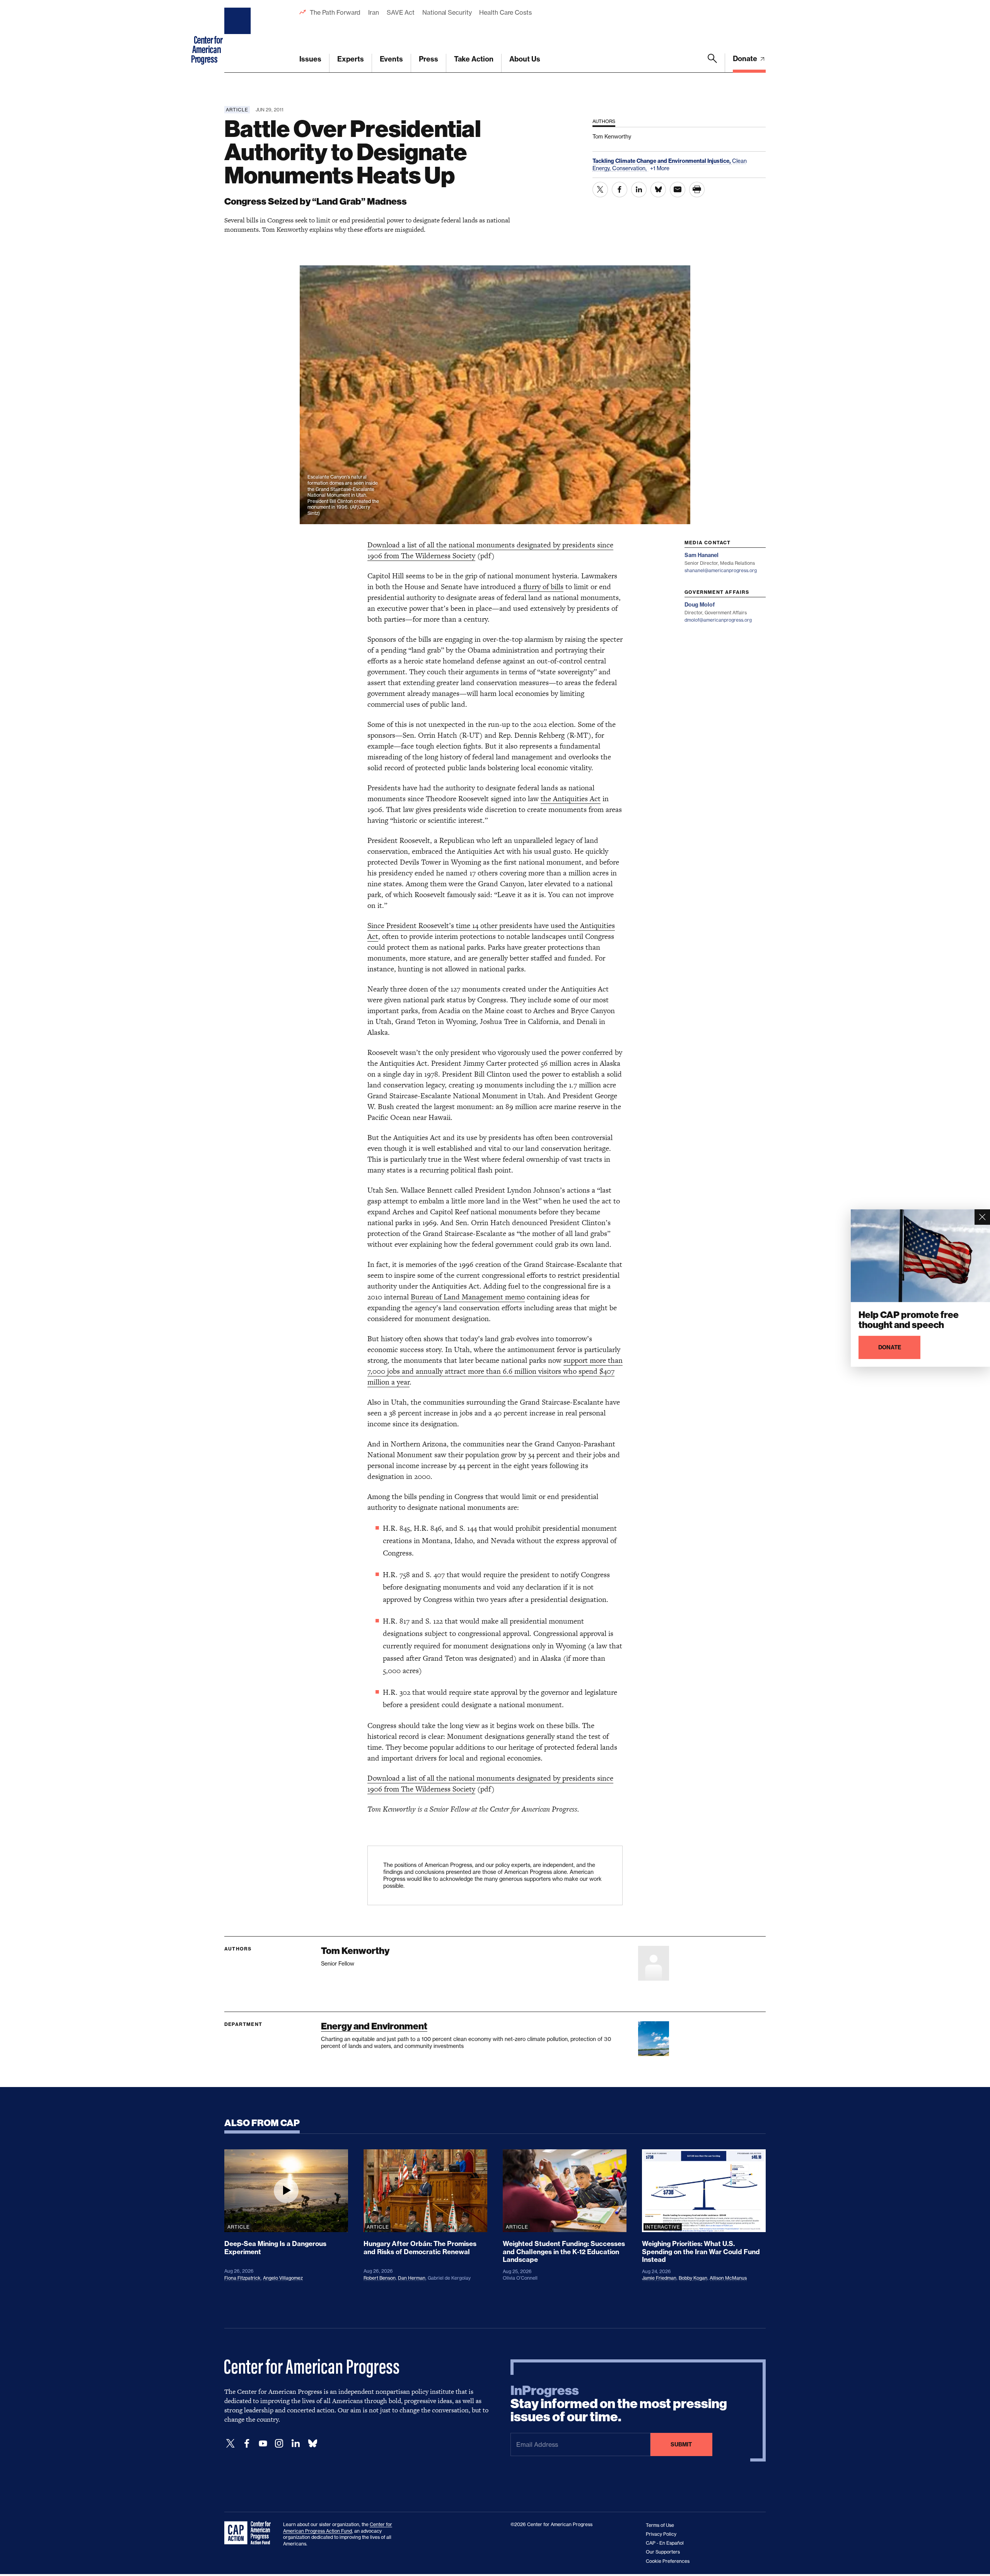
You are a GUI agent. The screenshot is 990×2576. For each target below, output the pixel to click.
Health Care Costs (505, 12)
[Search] (712, 63)
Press (428, 59)
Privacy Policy (661, 2534)
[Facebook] (247, 2444)
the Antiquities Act (571, 799)
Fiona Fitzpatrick (242, 2278)
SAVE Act (401, 12)
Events (391, 59)
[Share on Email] (678, 190)
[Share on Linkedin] (639, 190)
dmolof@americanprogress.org (718, 620)
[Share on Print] (697, 190)
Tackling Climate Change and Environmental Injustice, (662, 161)
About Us (525, 59)
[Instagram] (279, 2444)
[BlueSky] (312, 2444)
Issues (310, 59)
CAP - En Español (665, 2543)
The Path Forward (335, 12)
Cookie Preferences (668, 2561)
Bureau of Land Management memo (468, 1297)
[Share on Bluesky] (658, 190)
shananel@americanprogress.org (721, 570)
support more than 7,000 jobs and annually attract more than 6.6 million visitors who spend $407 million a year (495, 1371)
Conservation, (630, 168)
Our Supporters (663, 2552)
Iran (374, 12)
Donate (746, 59)
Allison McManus (728, 2278)
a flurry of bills (541, 587)
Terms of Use (660, 2525)
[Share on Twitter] (600, 190)
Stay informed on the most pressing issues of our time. (619, 2404)
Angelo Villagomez (283, 2278)
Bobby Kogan (693, 2278)
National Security (447, 12)
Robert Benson (380, 2278)
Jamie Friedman (659, 2278)
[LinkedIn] (295, 2444)
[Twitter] (230, 2444)
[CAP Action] (250, 2533)
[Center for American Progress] (239, 36)
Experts (351, 59)
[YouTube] (263, 2444)
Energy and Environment (374, 2026)
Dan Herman (412, 2278)
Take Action (474, 59)
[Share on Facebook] (620, 190)
